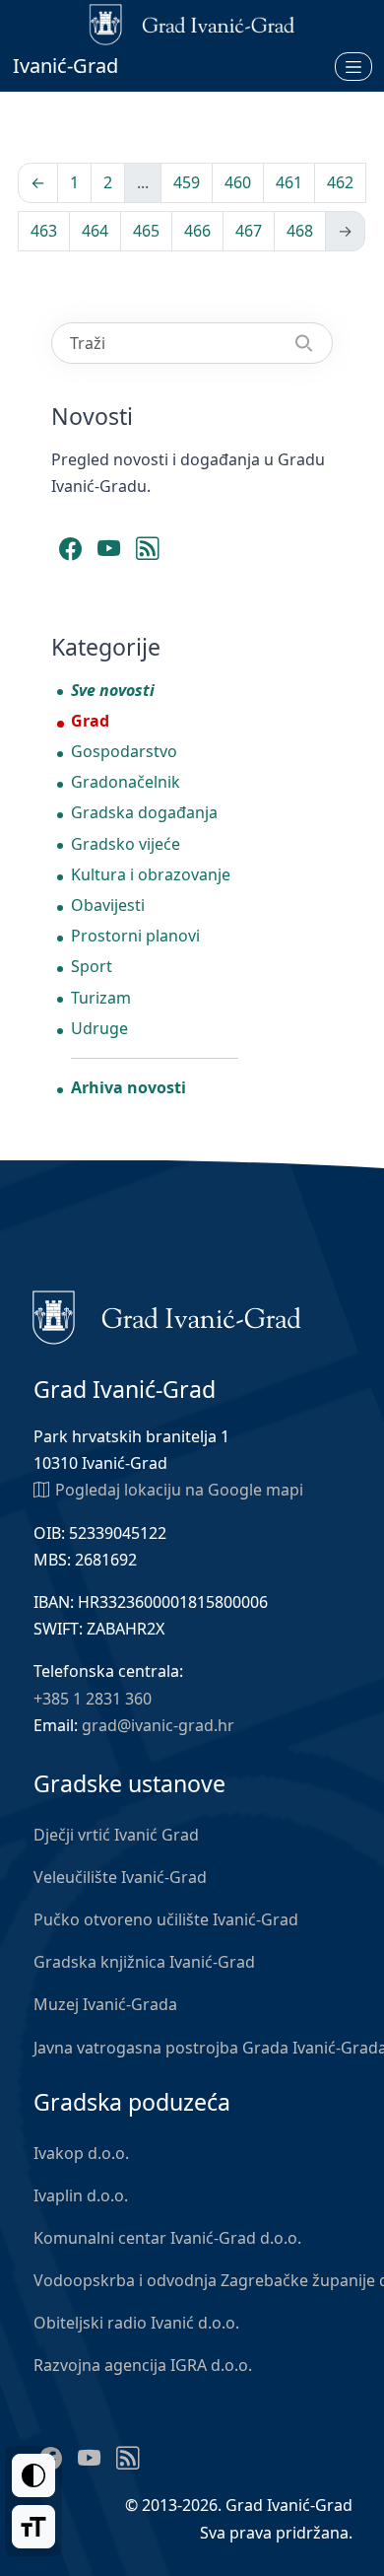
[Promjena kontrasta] (33, 2475)
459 (187, 182)
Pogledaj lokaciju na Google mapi (179, 1490)
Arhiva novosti (128, 1087)
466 (197, 231)
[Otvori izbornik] (353, 66)
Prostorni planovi (135, 936)
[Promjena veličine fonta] (33, 2527)
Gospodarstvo (124, 751)
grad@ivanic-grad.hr (158, 1725)
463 (44, 231)
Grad (90, 721)
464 (95, 231)
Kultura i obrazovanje (151, 874)
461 (289, 182)
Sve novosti (113, 690)
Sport (92, 966)
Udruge (99, 1028)
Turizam (101, 998)
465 (146, 231)
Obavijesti (108, 905)
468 (300, 231)
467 (249, 231)
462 (340, 182)
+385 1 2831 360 (93, 1699)
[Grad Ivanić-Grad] (167, 1316)
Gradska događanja (144, 812)
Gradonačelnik (126, 782)
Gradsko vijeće (126, 844)
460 (238, 182)
